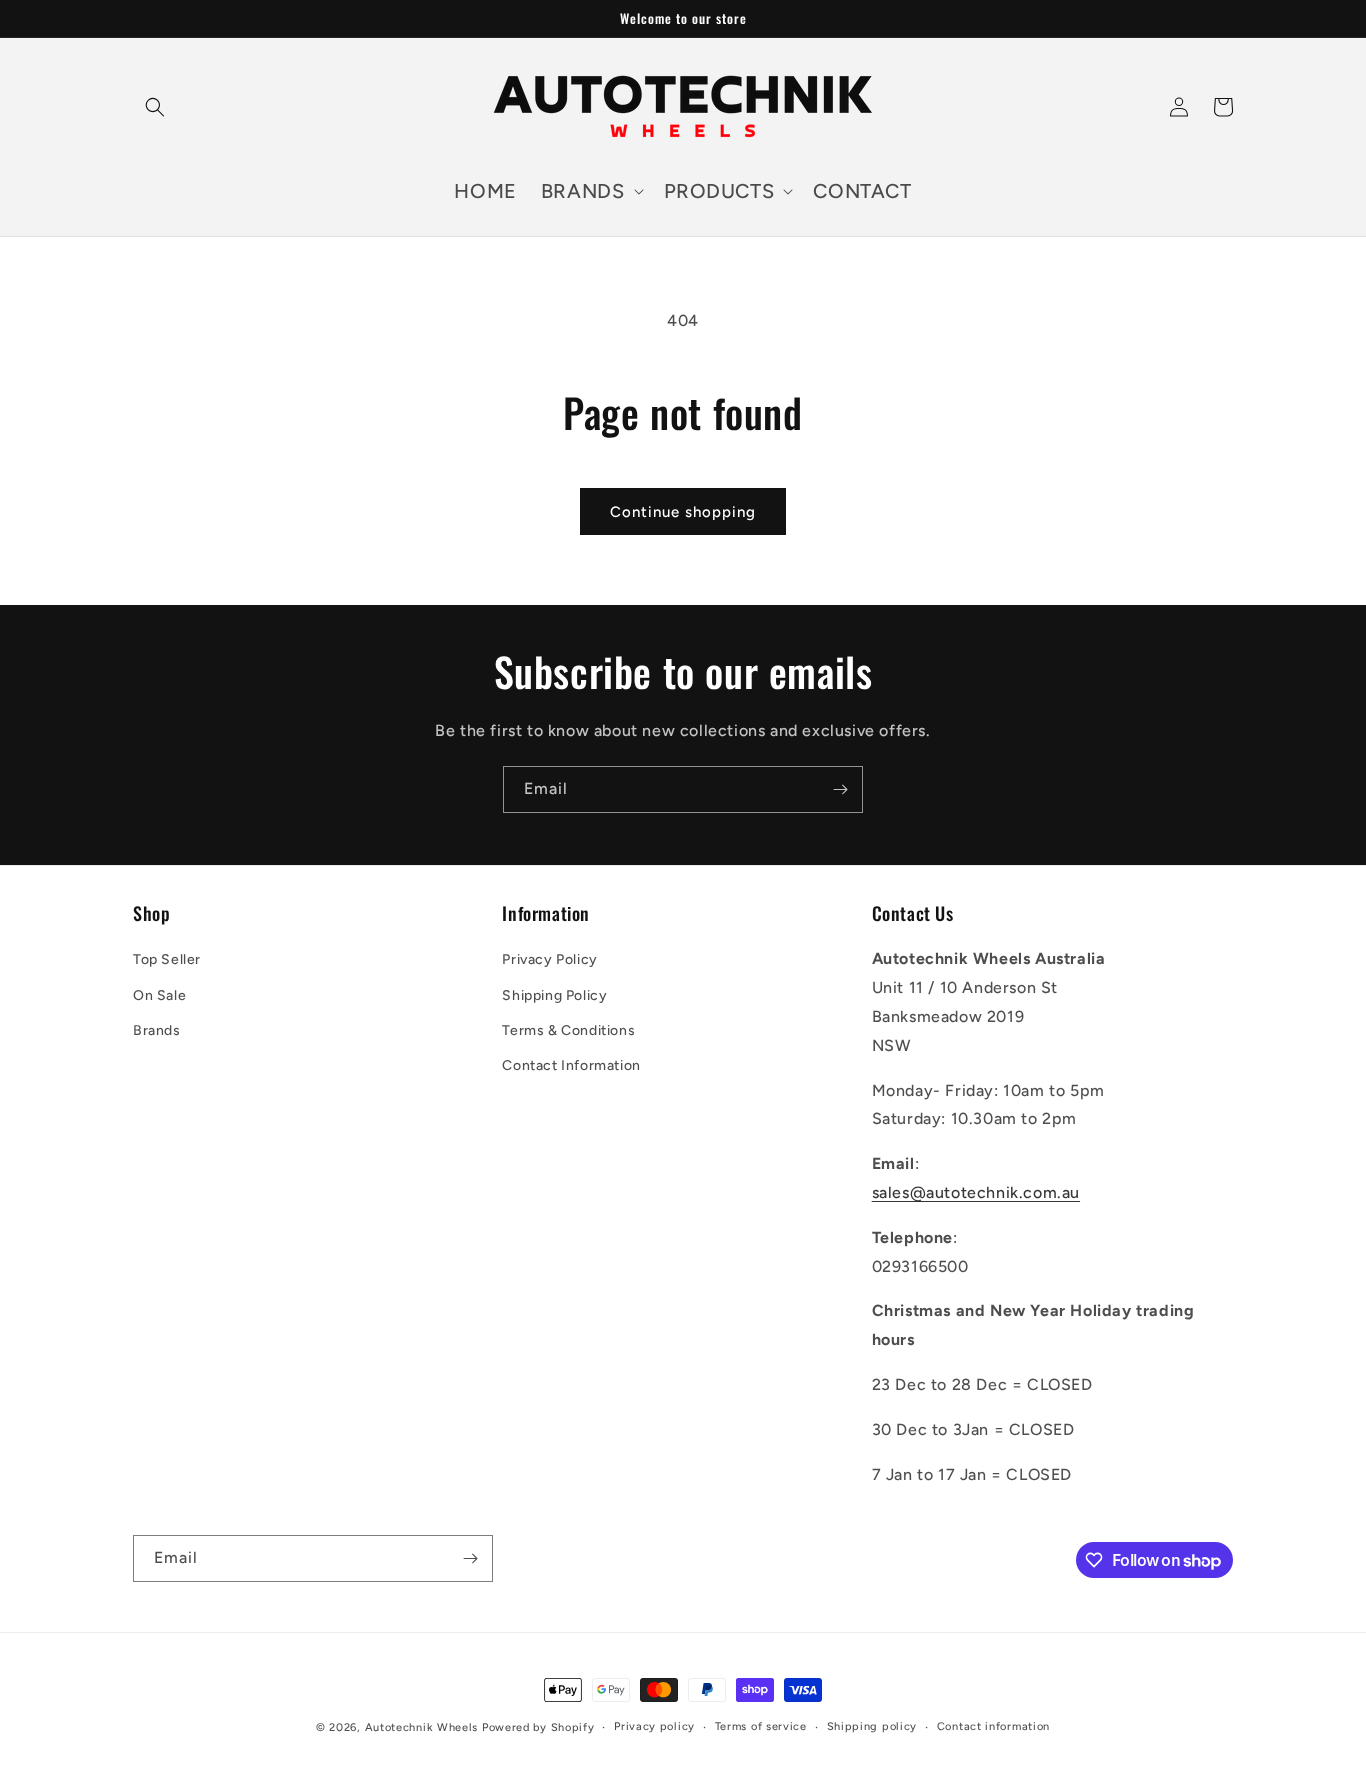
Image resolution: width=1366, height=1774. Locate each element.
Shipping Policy (554, 995)
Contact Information (571, 1065)
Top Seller (167, 959)
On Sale (159, 995)
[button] (155, 107)
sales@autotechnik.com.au (976, 1192)
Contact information (993, 1726)
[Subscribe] (840, 789)
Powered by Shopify (538, 1727)
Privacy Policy (549, 959)
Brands (157, 1030)
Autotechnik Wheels (422, 1727)
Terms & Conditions (568, 1030)
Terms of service (761, 1726)
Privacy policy (654, 1726)
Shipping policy (872, 1726)
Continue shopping (683, 512)
